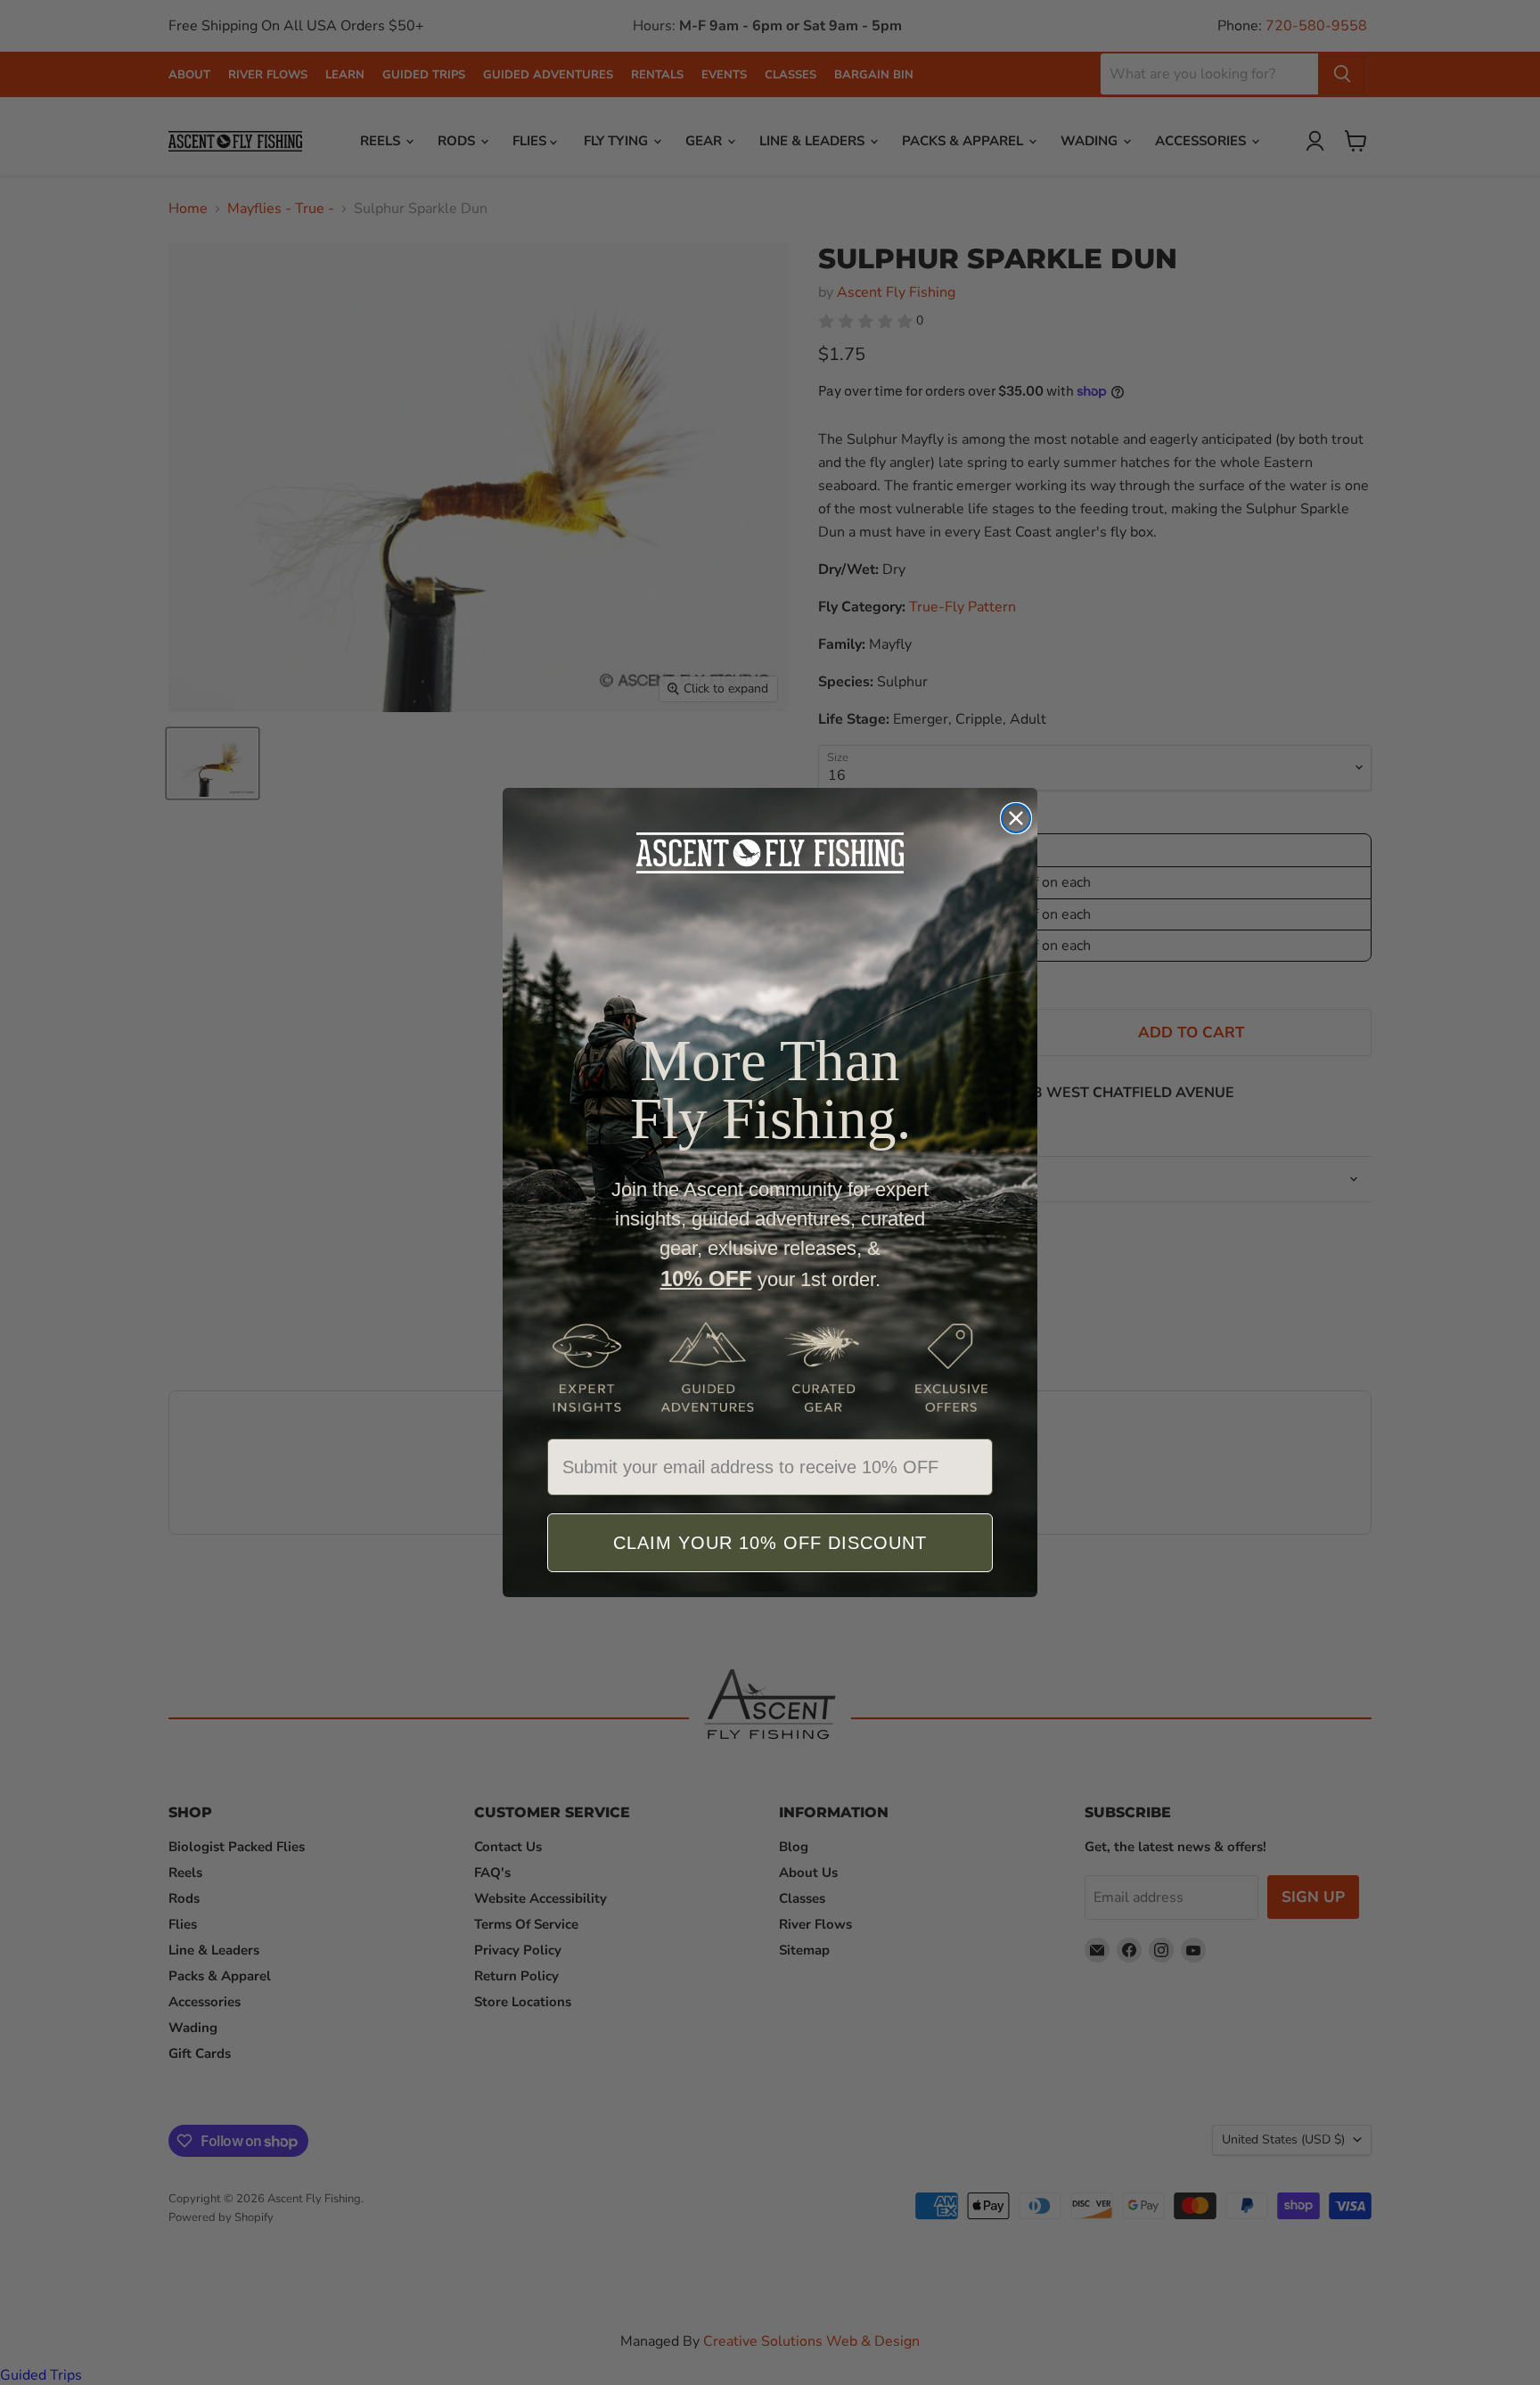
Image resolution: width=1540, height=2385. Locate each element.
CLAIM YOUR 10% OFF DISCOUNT (770, 1543)
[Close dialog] (1016, 818)
